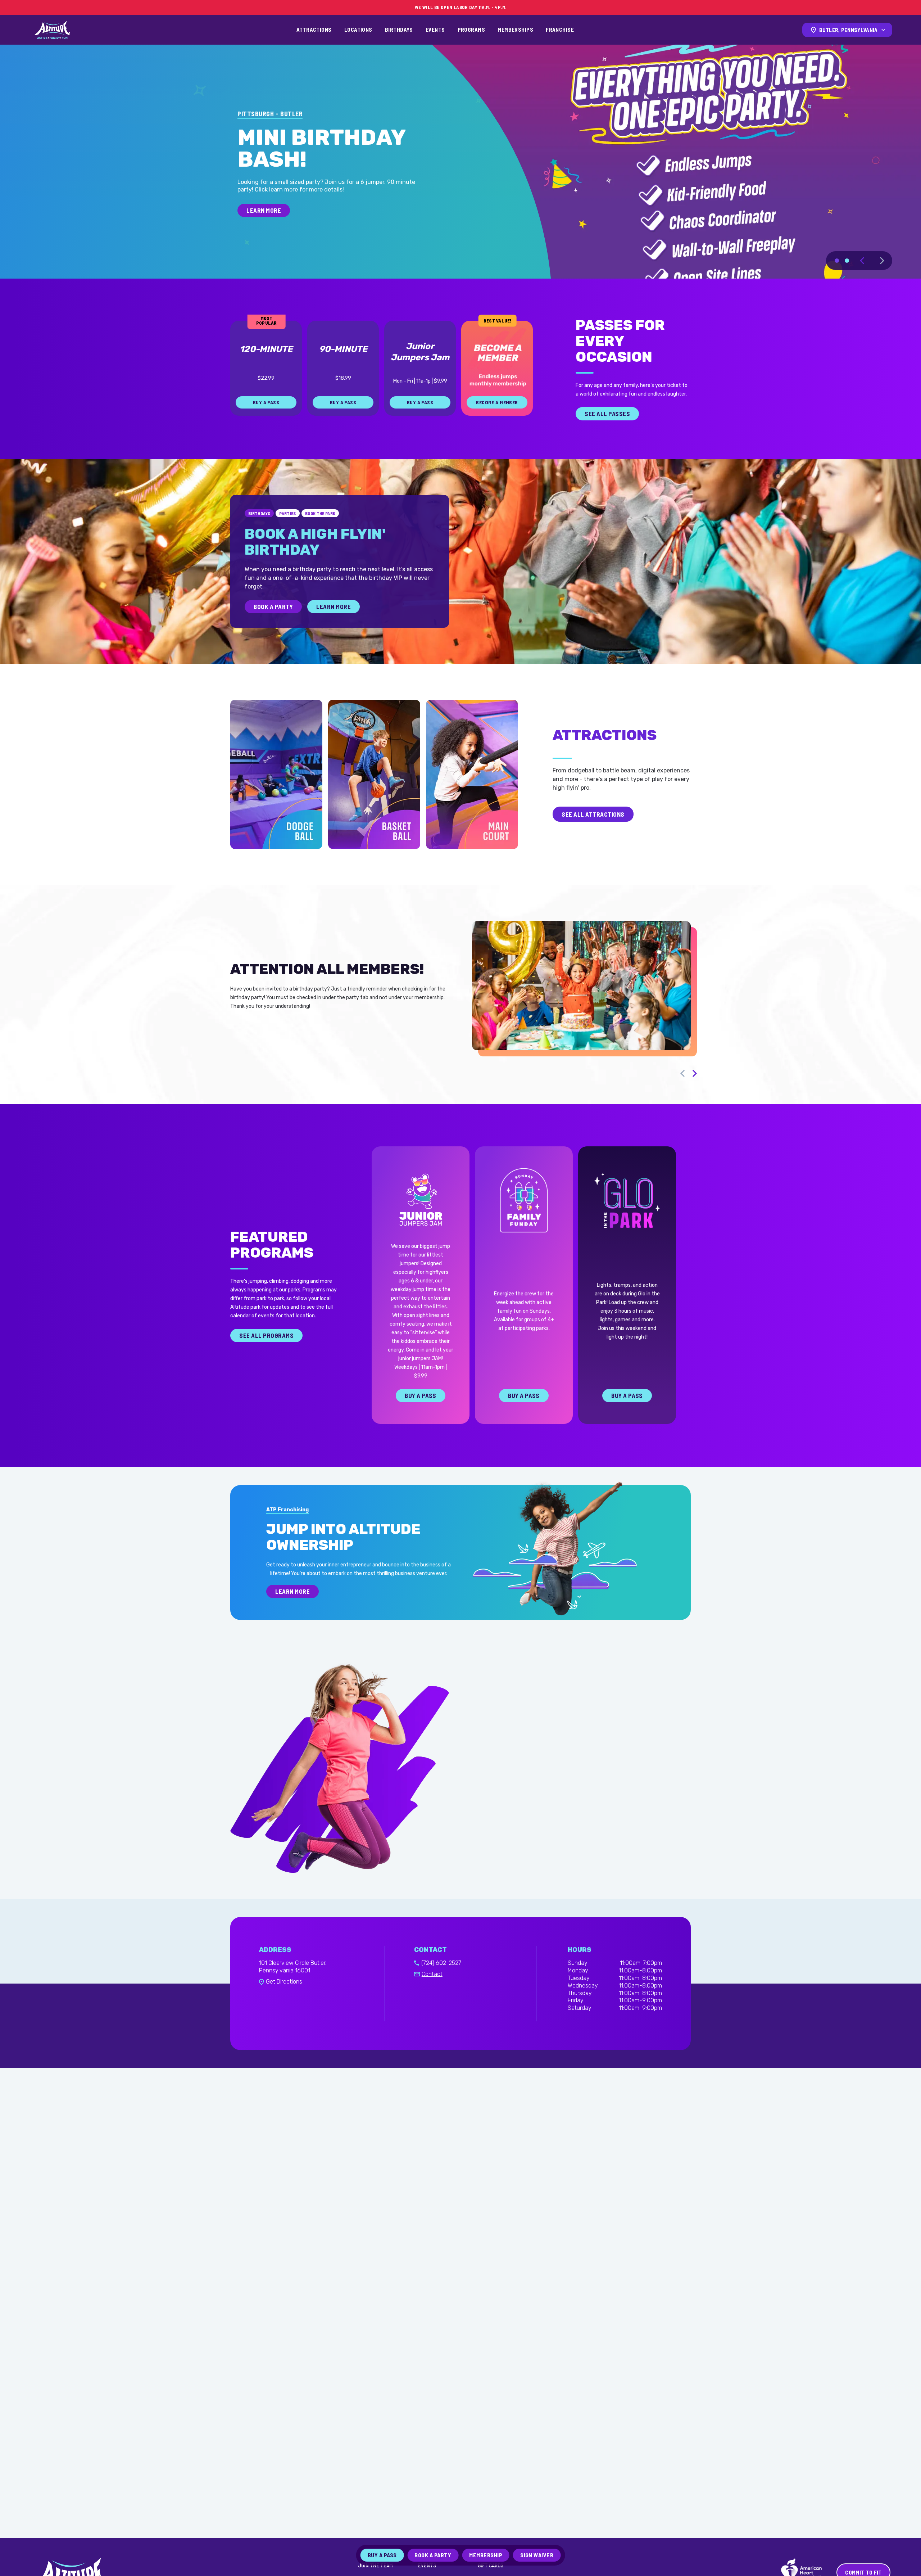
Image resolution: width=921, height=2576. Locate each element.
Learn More (334, 632)
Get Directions (284, 2007)
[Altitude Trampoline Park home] (52, 30)
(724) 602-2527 (441, 1988)
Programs (471, 30)
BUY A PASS (266, 428)
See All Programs (266, 1361)
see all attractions (593, 840)
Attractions (314, 30)
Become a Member (497, 428)
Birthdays (399, 30)
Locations (358, 30)
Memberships (515, 30)
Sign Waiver (537, 2555)
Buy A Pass (420, 1421)
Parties (288, 539)
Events (435, 30)
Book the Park (320, 539)
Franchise (560, 30)
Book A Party (273, 632)
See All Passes (607, 439)
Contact (432, 2000)
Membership (486, 2555)
